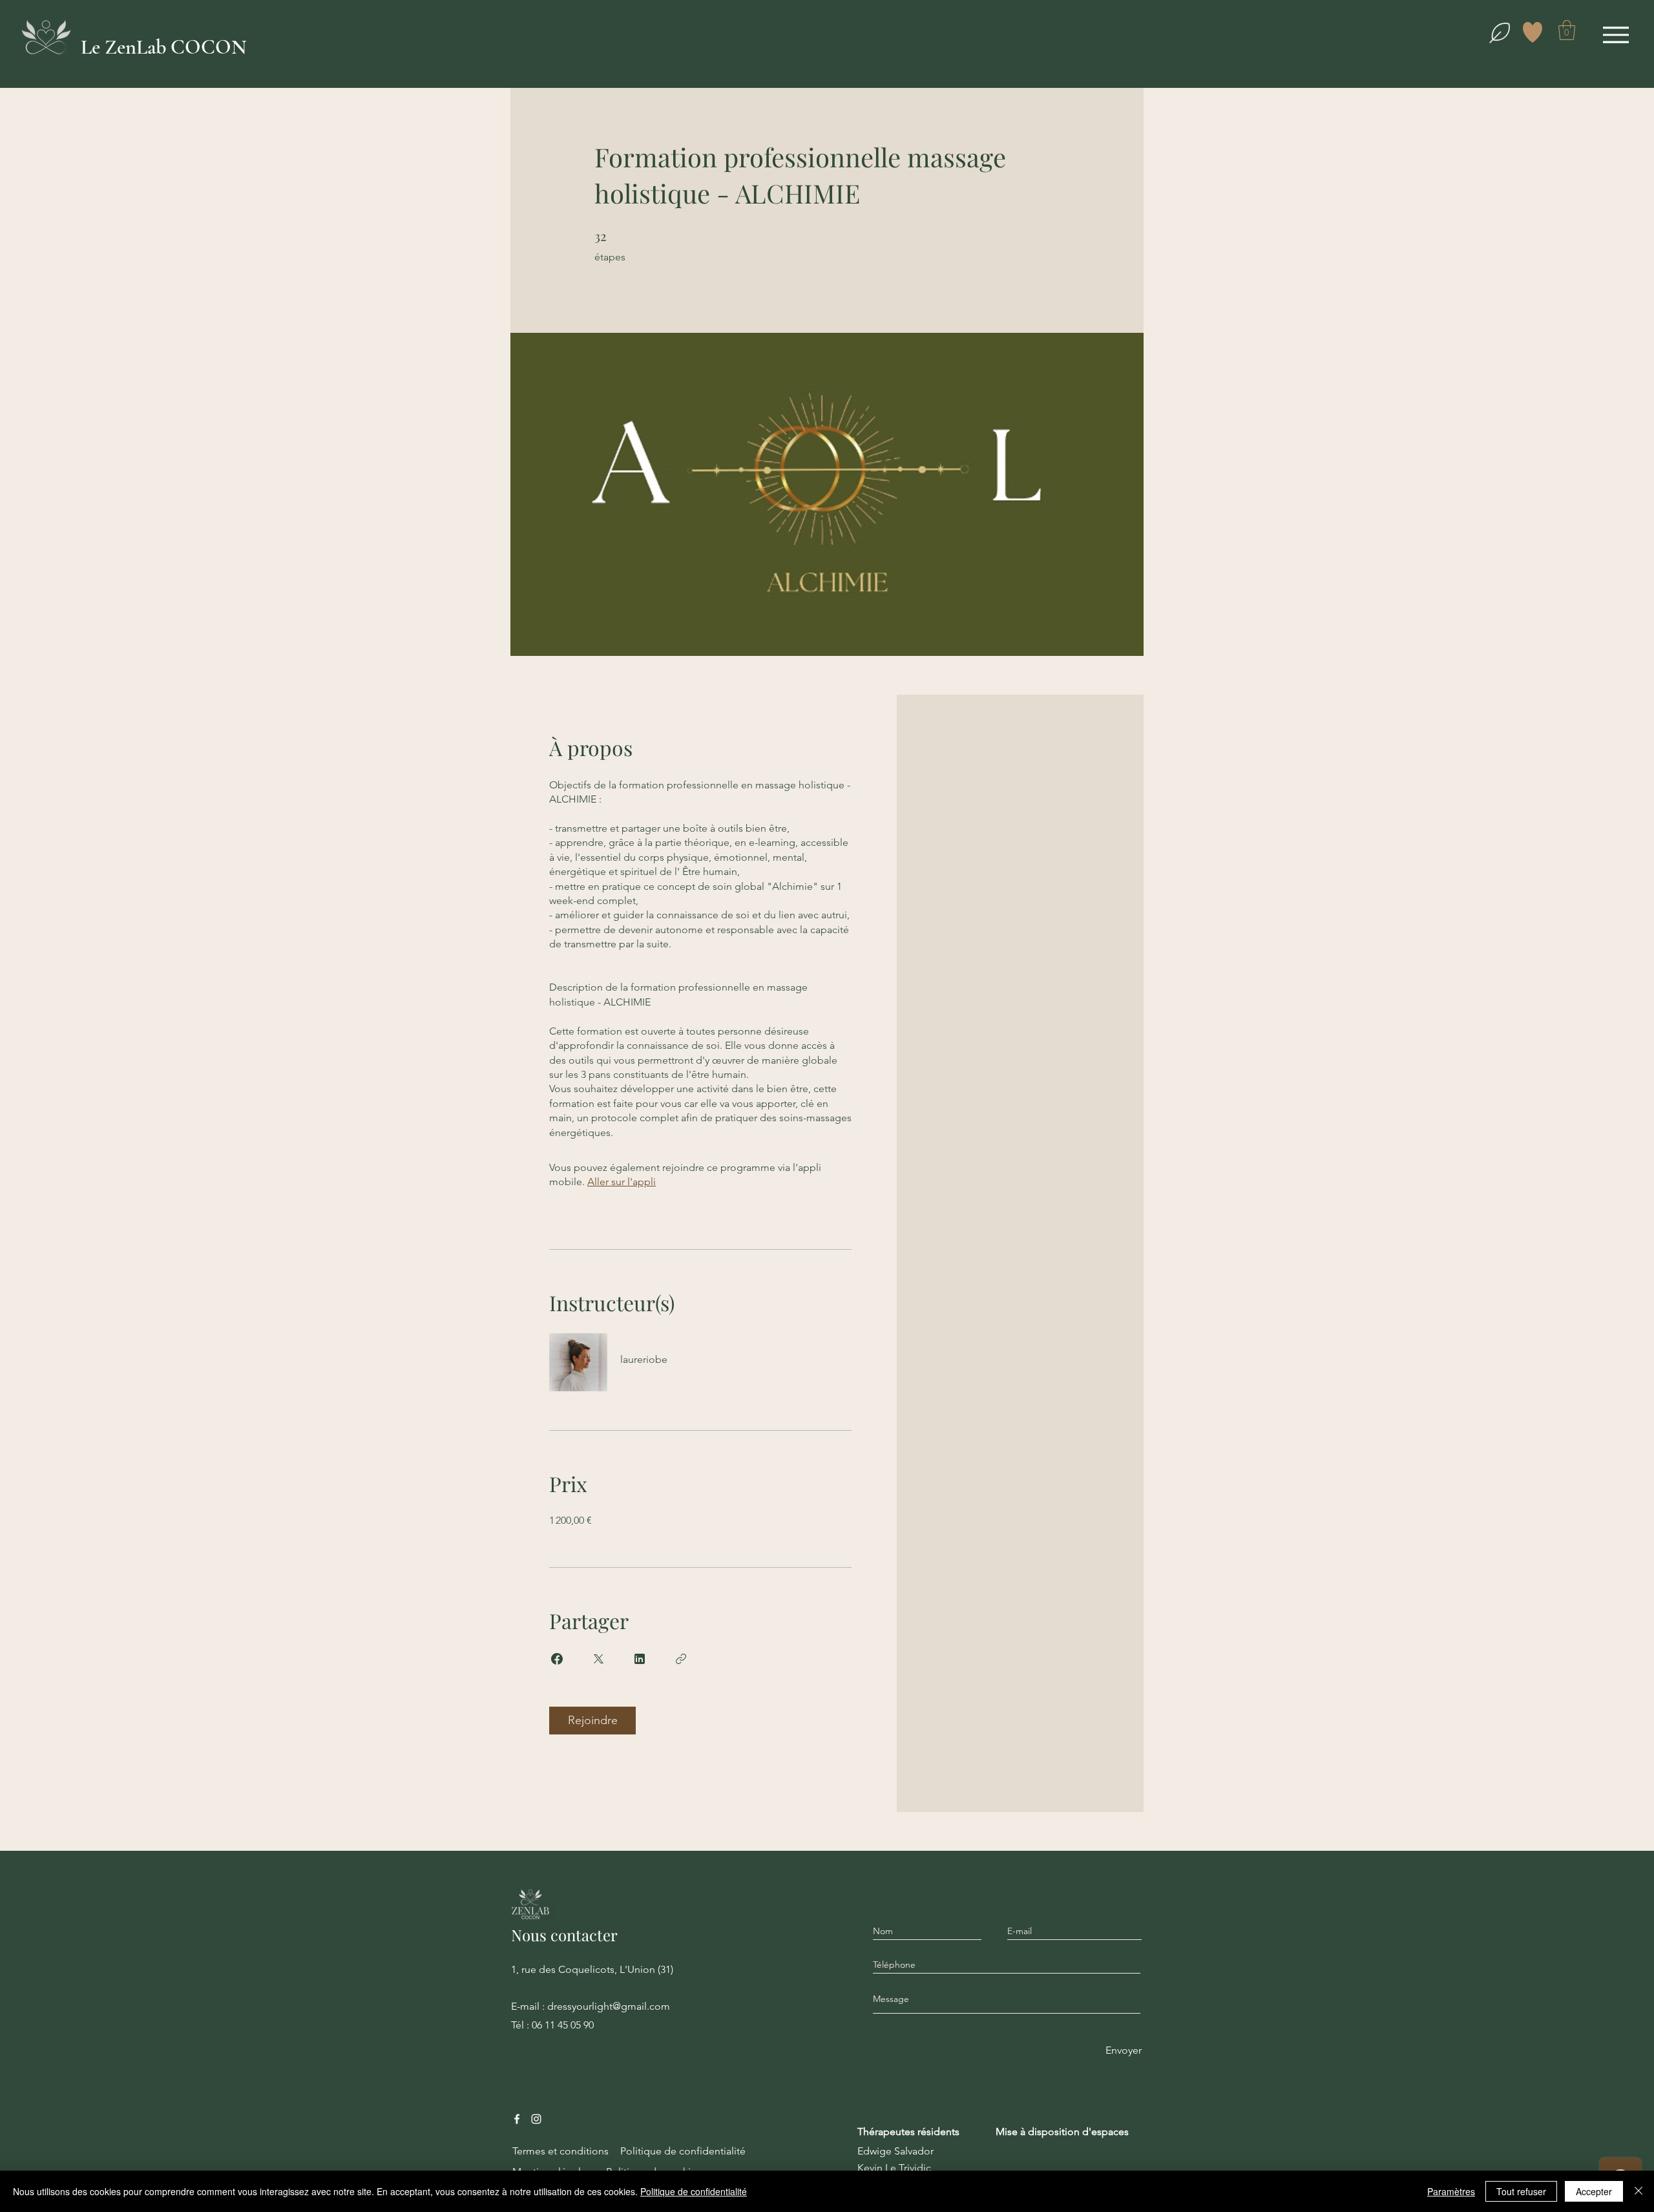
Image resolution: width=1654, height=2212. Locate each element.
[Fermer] (1638, 2191)
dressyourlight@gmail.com (609, 2006)
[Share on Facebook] (557, 1659)
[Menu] (1616, 35)
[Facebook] (517, 2119)
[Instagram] (536, 2119)
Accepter (1594, 2191)
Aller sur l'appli (622, 1182)
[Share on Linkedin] (640, 1659)
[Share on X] (598, 1659)
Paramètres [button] (1451, 2191)
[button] (1567, 30)
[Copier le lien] (681, 1659)
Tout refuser (1521, 2191)
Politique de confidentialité (694, 2191)
